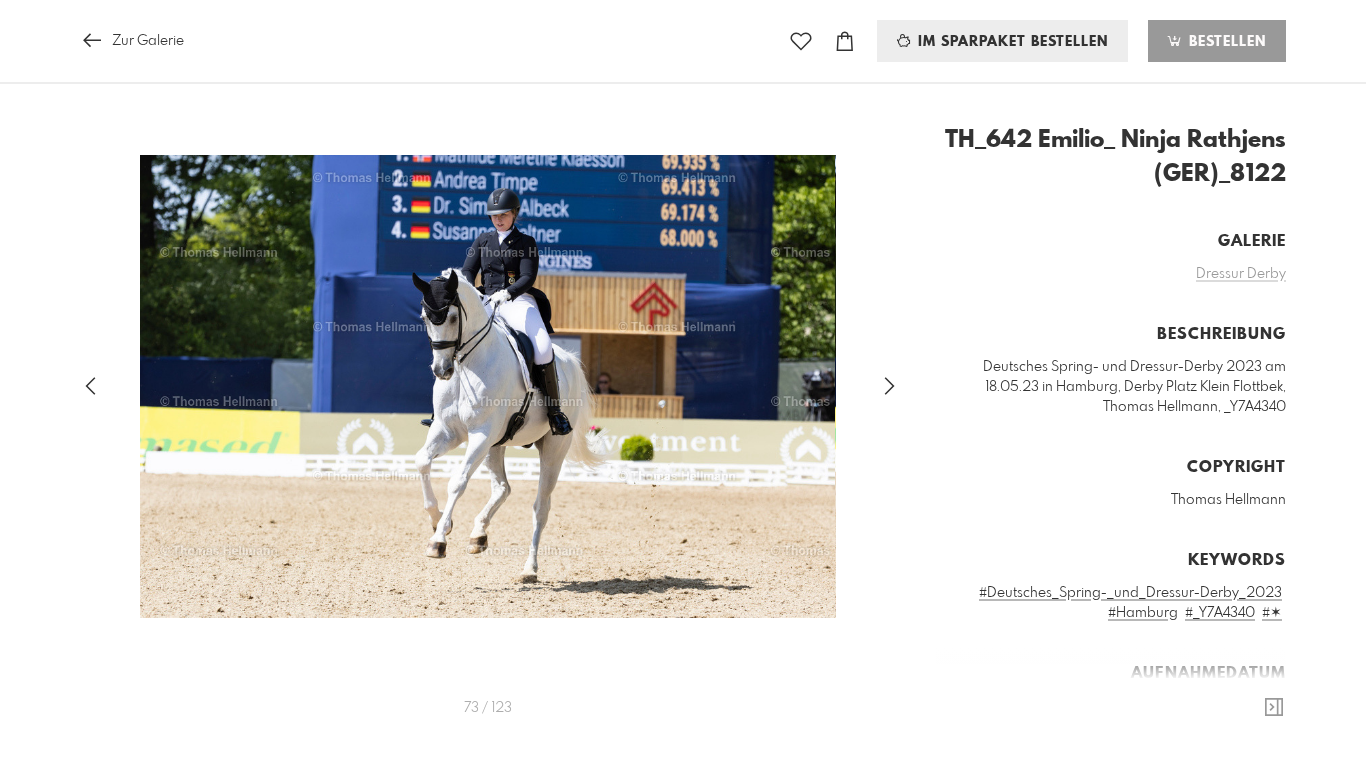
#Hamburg (1143, 613)
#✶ (1272, 613)
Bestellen (1225, 42)
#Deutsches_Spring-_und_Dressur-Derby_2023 (1130, 593)
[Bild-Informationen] (1274, 708)
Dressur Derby (1241, 274)
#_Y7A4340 (1220, 613)
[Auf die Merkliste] (801, 41)
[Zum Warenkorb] (845, 41)
